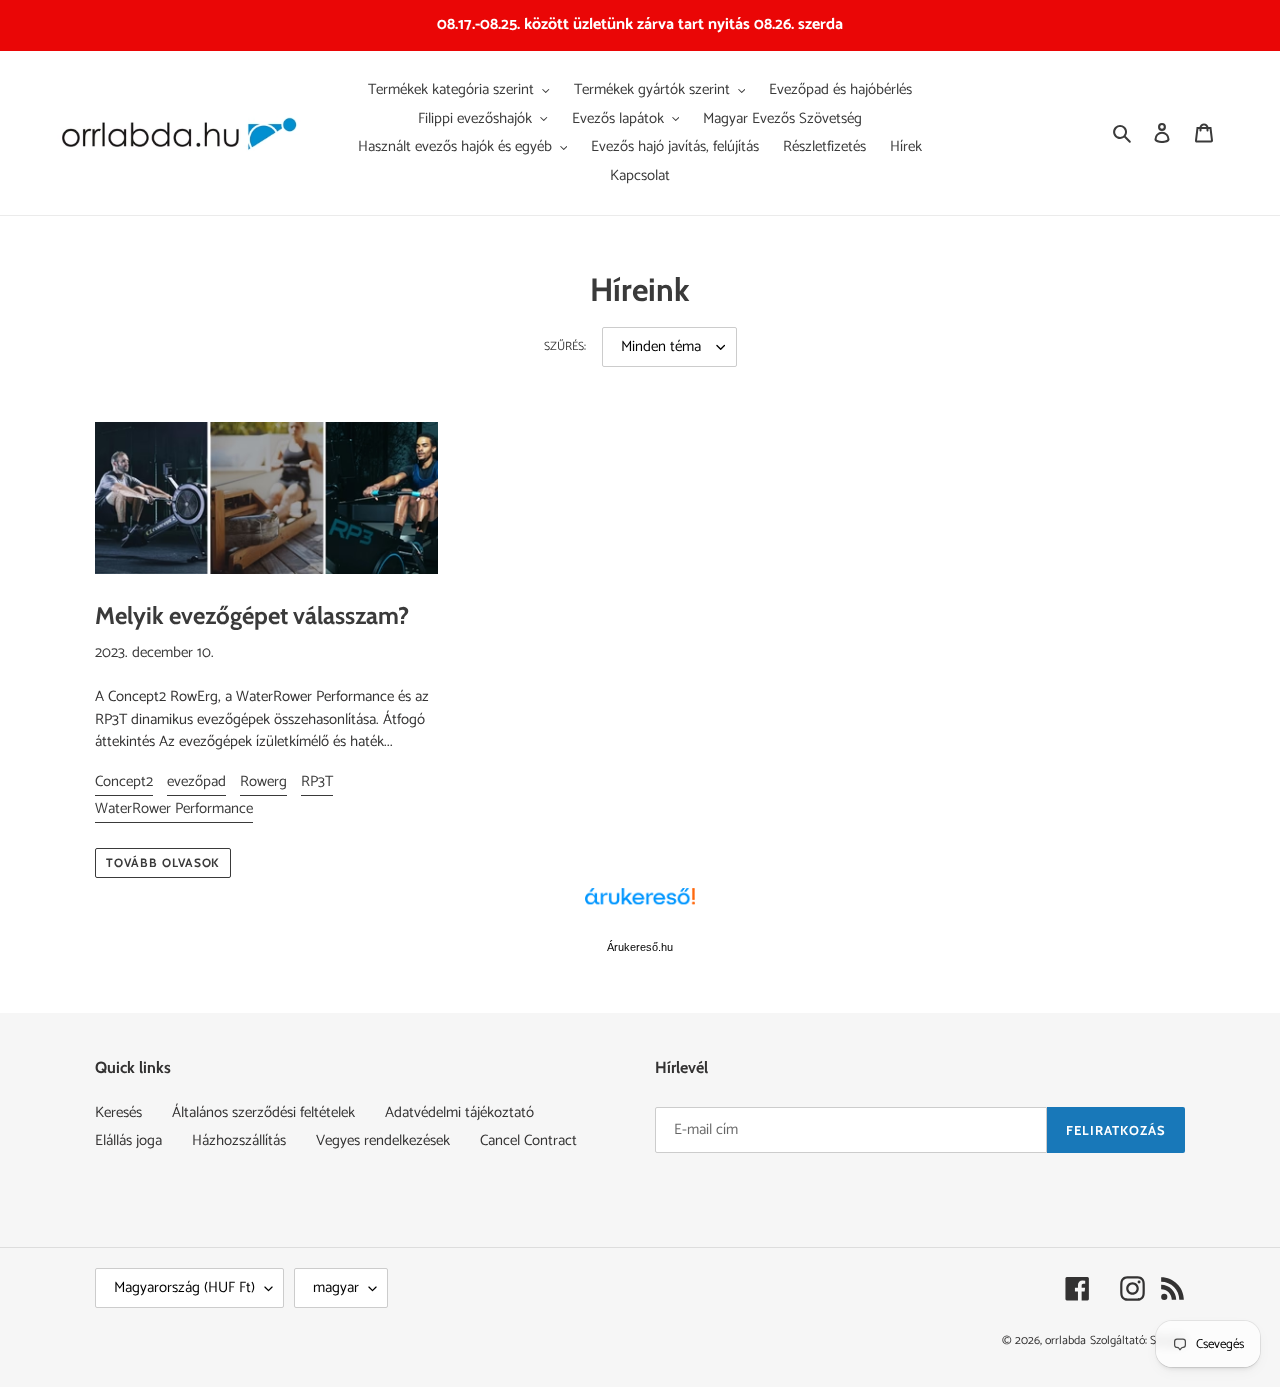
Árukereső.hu (640, 947)
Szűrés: (565, 347)
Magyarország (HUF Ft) (184, 1287)
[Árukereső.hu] (640, 907)
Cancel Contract (528, 1140)
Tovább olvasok (163, 862)
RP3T (317, 781)
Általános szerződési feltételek (263, 1112)
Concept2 (124, 781)
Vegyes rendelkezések (383, 1140)
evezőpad (196, 781)
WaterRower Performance (174, 808)
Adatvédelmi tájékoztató (459, 1112)
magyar (336, 1287)
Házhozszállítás (239, 1140)
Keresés (118, 1112)
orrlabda (1065, 1340)
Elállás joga (128, 1140)
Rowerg (263, 781)
